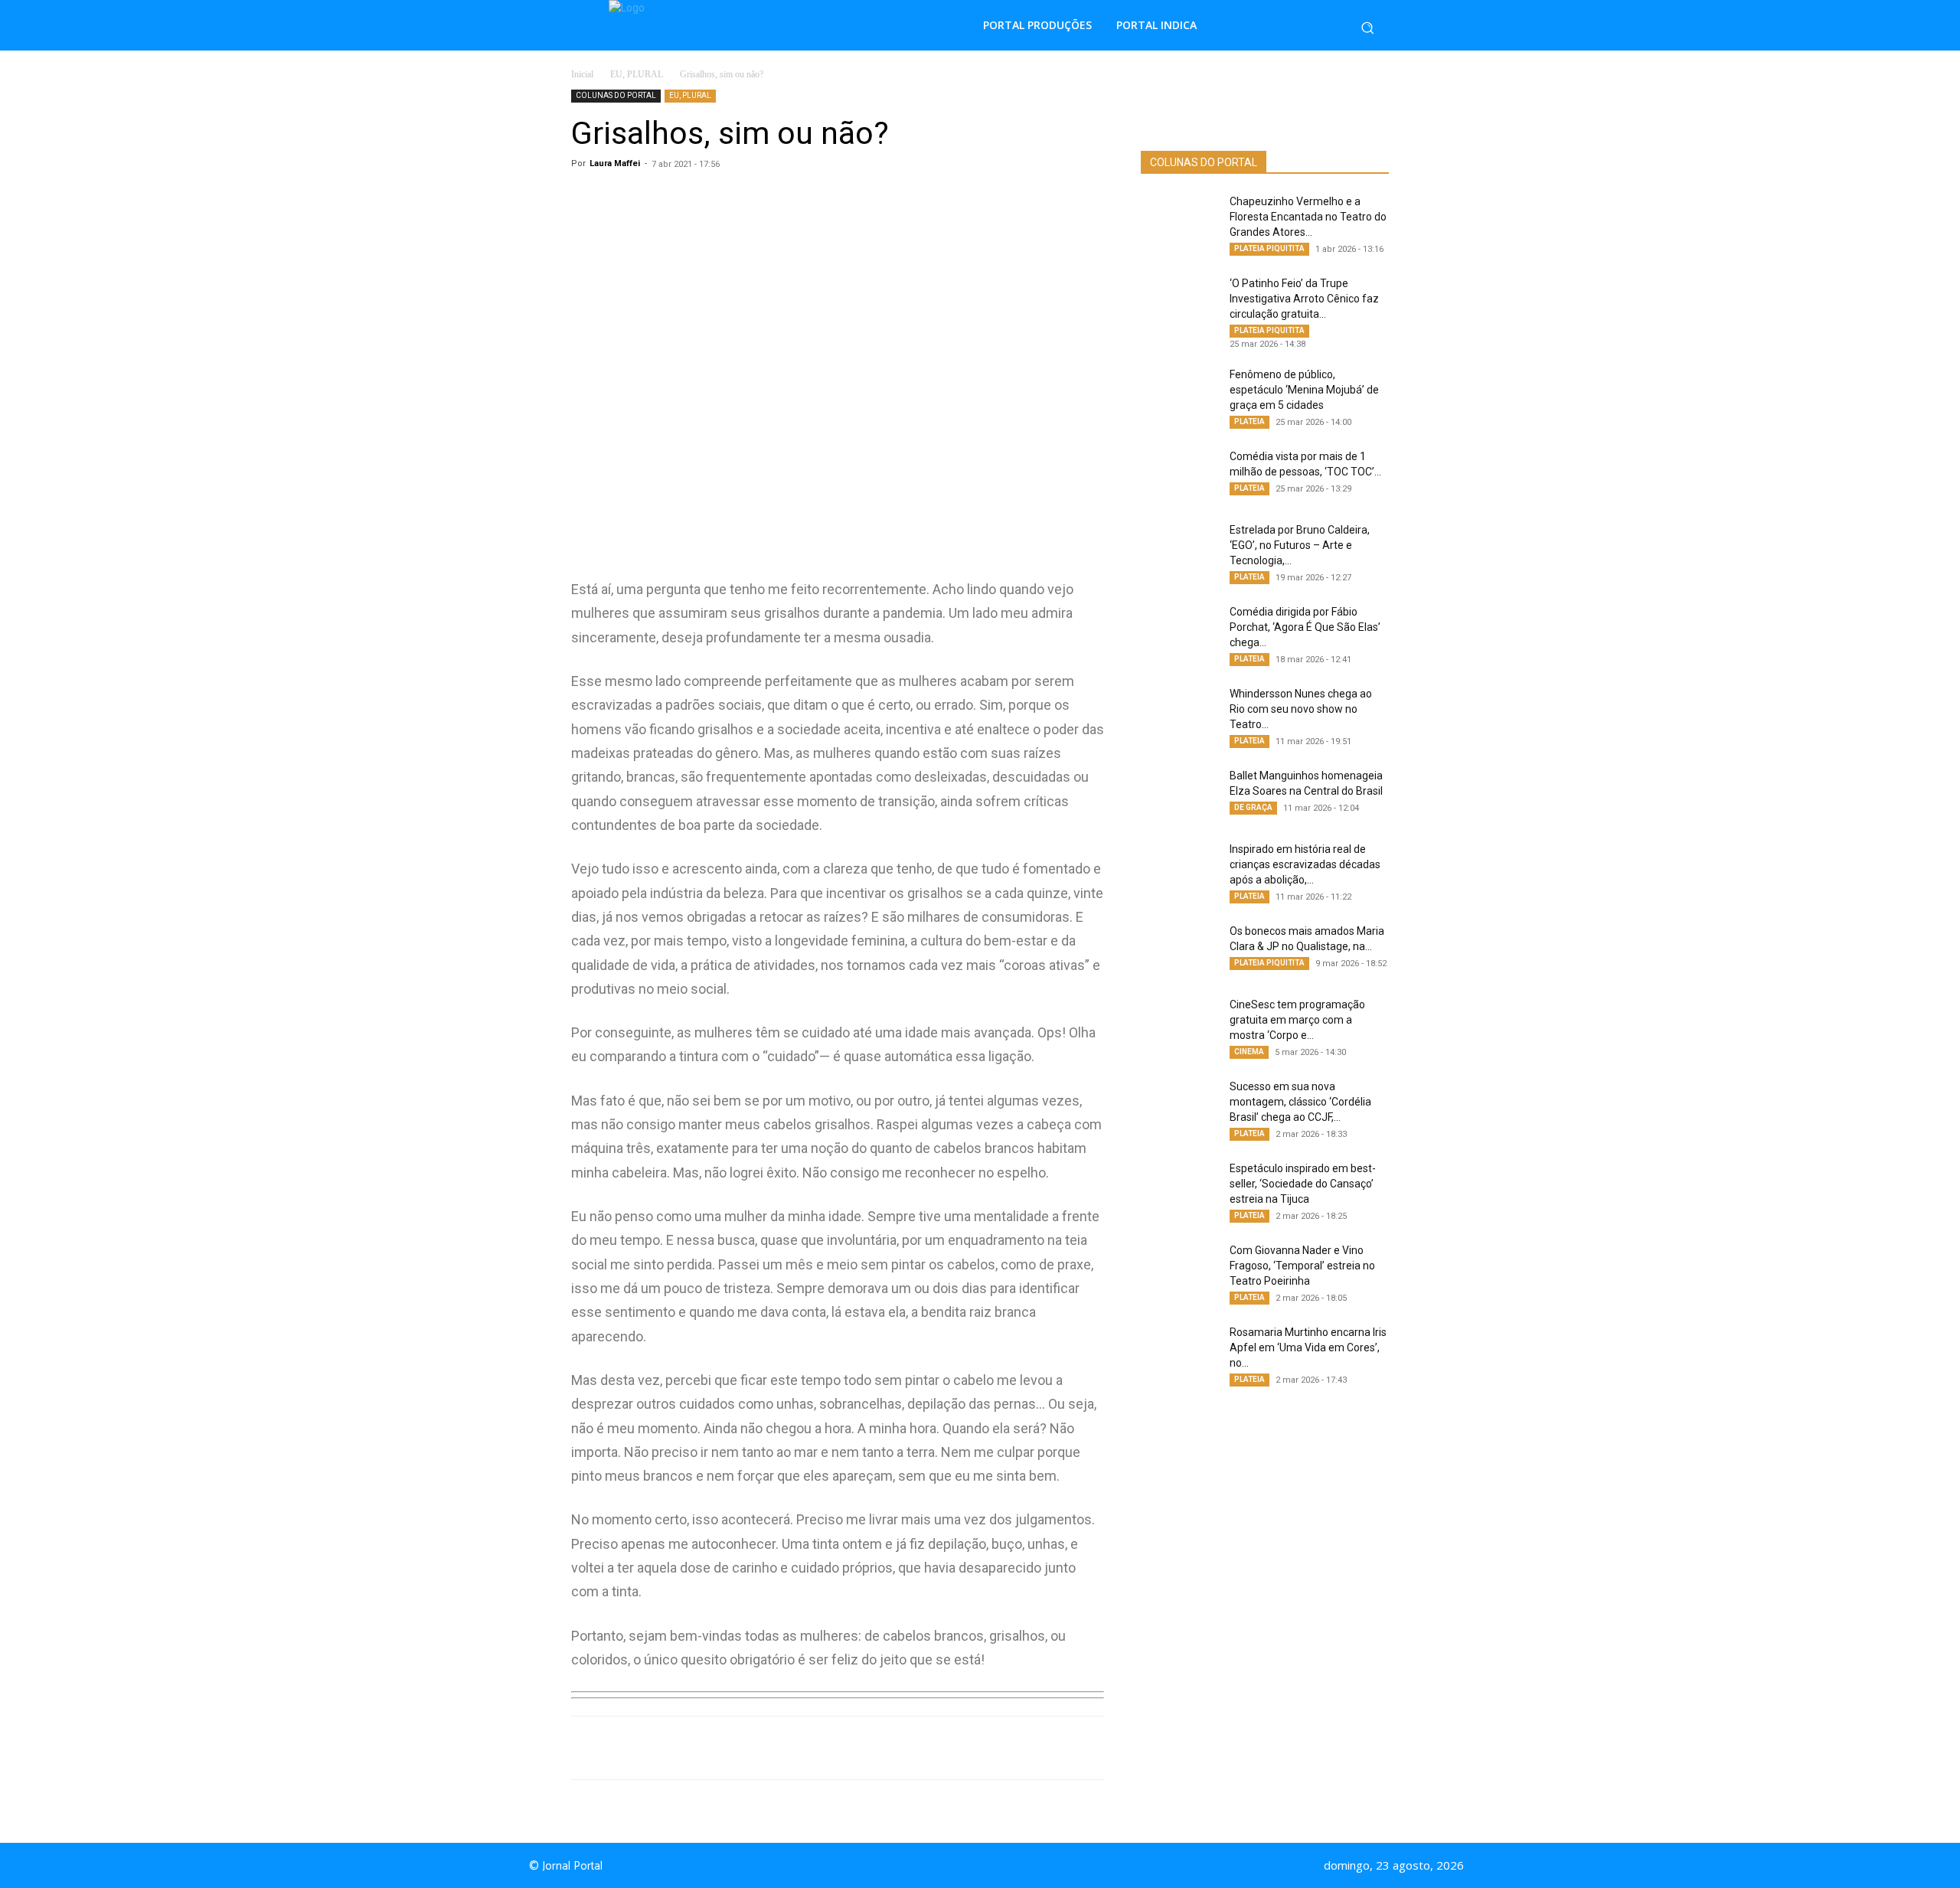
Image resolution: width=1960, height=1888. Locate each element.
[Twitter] (786, 1748)
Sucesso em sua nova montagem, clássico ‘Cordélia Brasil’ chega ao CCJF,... (1300, 1102)
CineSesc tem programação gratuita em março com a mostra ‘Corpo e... (1297, 1020)
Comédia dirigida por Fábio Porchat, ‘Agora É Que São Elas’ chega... (1305, 627)
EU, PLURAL (637, 74)
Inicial (582, 74)
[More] (892, 1748)
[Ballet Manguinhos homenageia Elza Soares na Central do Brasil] (1179, 795)
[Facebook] (750, 1748)
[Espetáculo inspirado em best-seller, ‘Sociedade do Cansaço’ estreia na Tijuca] (1179, 1187)
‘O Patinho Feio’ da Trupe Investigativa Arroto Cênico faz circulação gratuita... (1304, 299)
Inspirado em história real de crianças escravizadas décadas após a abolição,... (1305, 864)
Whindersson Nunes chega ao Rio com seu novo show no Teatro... (1301, 709)
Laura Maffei (615, 163)
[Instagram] (994, 1866)
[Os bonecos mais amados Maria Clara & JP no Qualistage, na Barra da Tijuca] (1179, 950)
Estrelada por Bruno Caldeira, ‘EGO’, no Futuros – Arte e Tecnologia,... (1300, 545)
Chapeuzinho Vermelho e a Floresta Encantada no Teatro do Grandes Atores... (1308, 217)
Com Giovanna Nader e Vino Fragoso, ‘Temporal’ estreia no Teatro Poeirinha (1302, 1266)
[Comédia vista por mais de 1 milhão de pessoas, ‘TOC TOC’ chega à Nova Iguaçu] (1179, 475)
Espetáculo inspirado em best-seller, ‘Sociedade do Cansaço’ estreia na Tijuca (1303, 1184)
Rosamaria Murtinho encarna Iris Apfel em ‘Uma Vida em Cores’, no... (1308, 1347)
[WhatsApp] (715, 1748)
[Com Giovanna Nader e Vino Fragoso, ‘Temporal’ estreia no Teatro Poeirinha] (1179, 1269)
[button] (1367, 28)
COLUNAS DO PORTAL (616, 95)
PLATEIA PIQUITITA (1269, 248)
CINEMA (1249, 1052)
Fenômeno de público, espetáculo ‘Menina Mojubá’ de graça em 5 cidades (1304, 390)
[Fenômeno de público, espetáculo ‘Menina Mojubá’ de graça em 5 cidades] (1179, 394)
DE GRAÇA (1253, 807)
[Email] (856, 1748)
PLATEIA (1249, 421)
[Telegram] (821, 1748)
